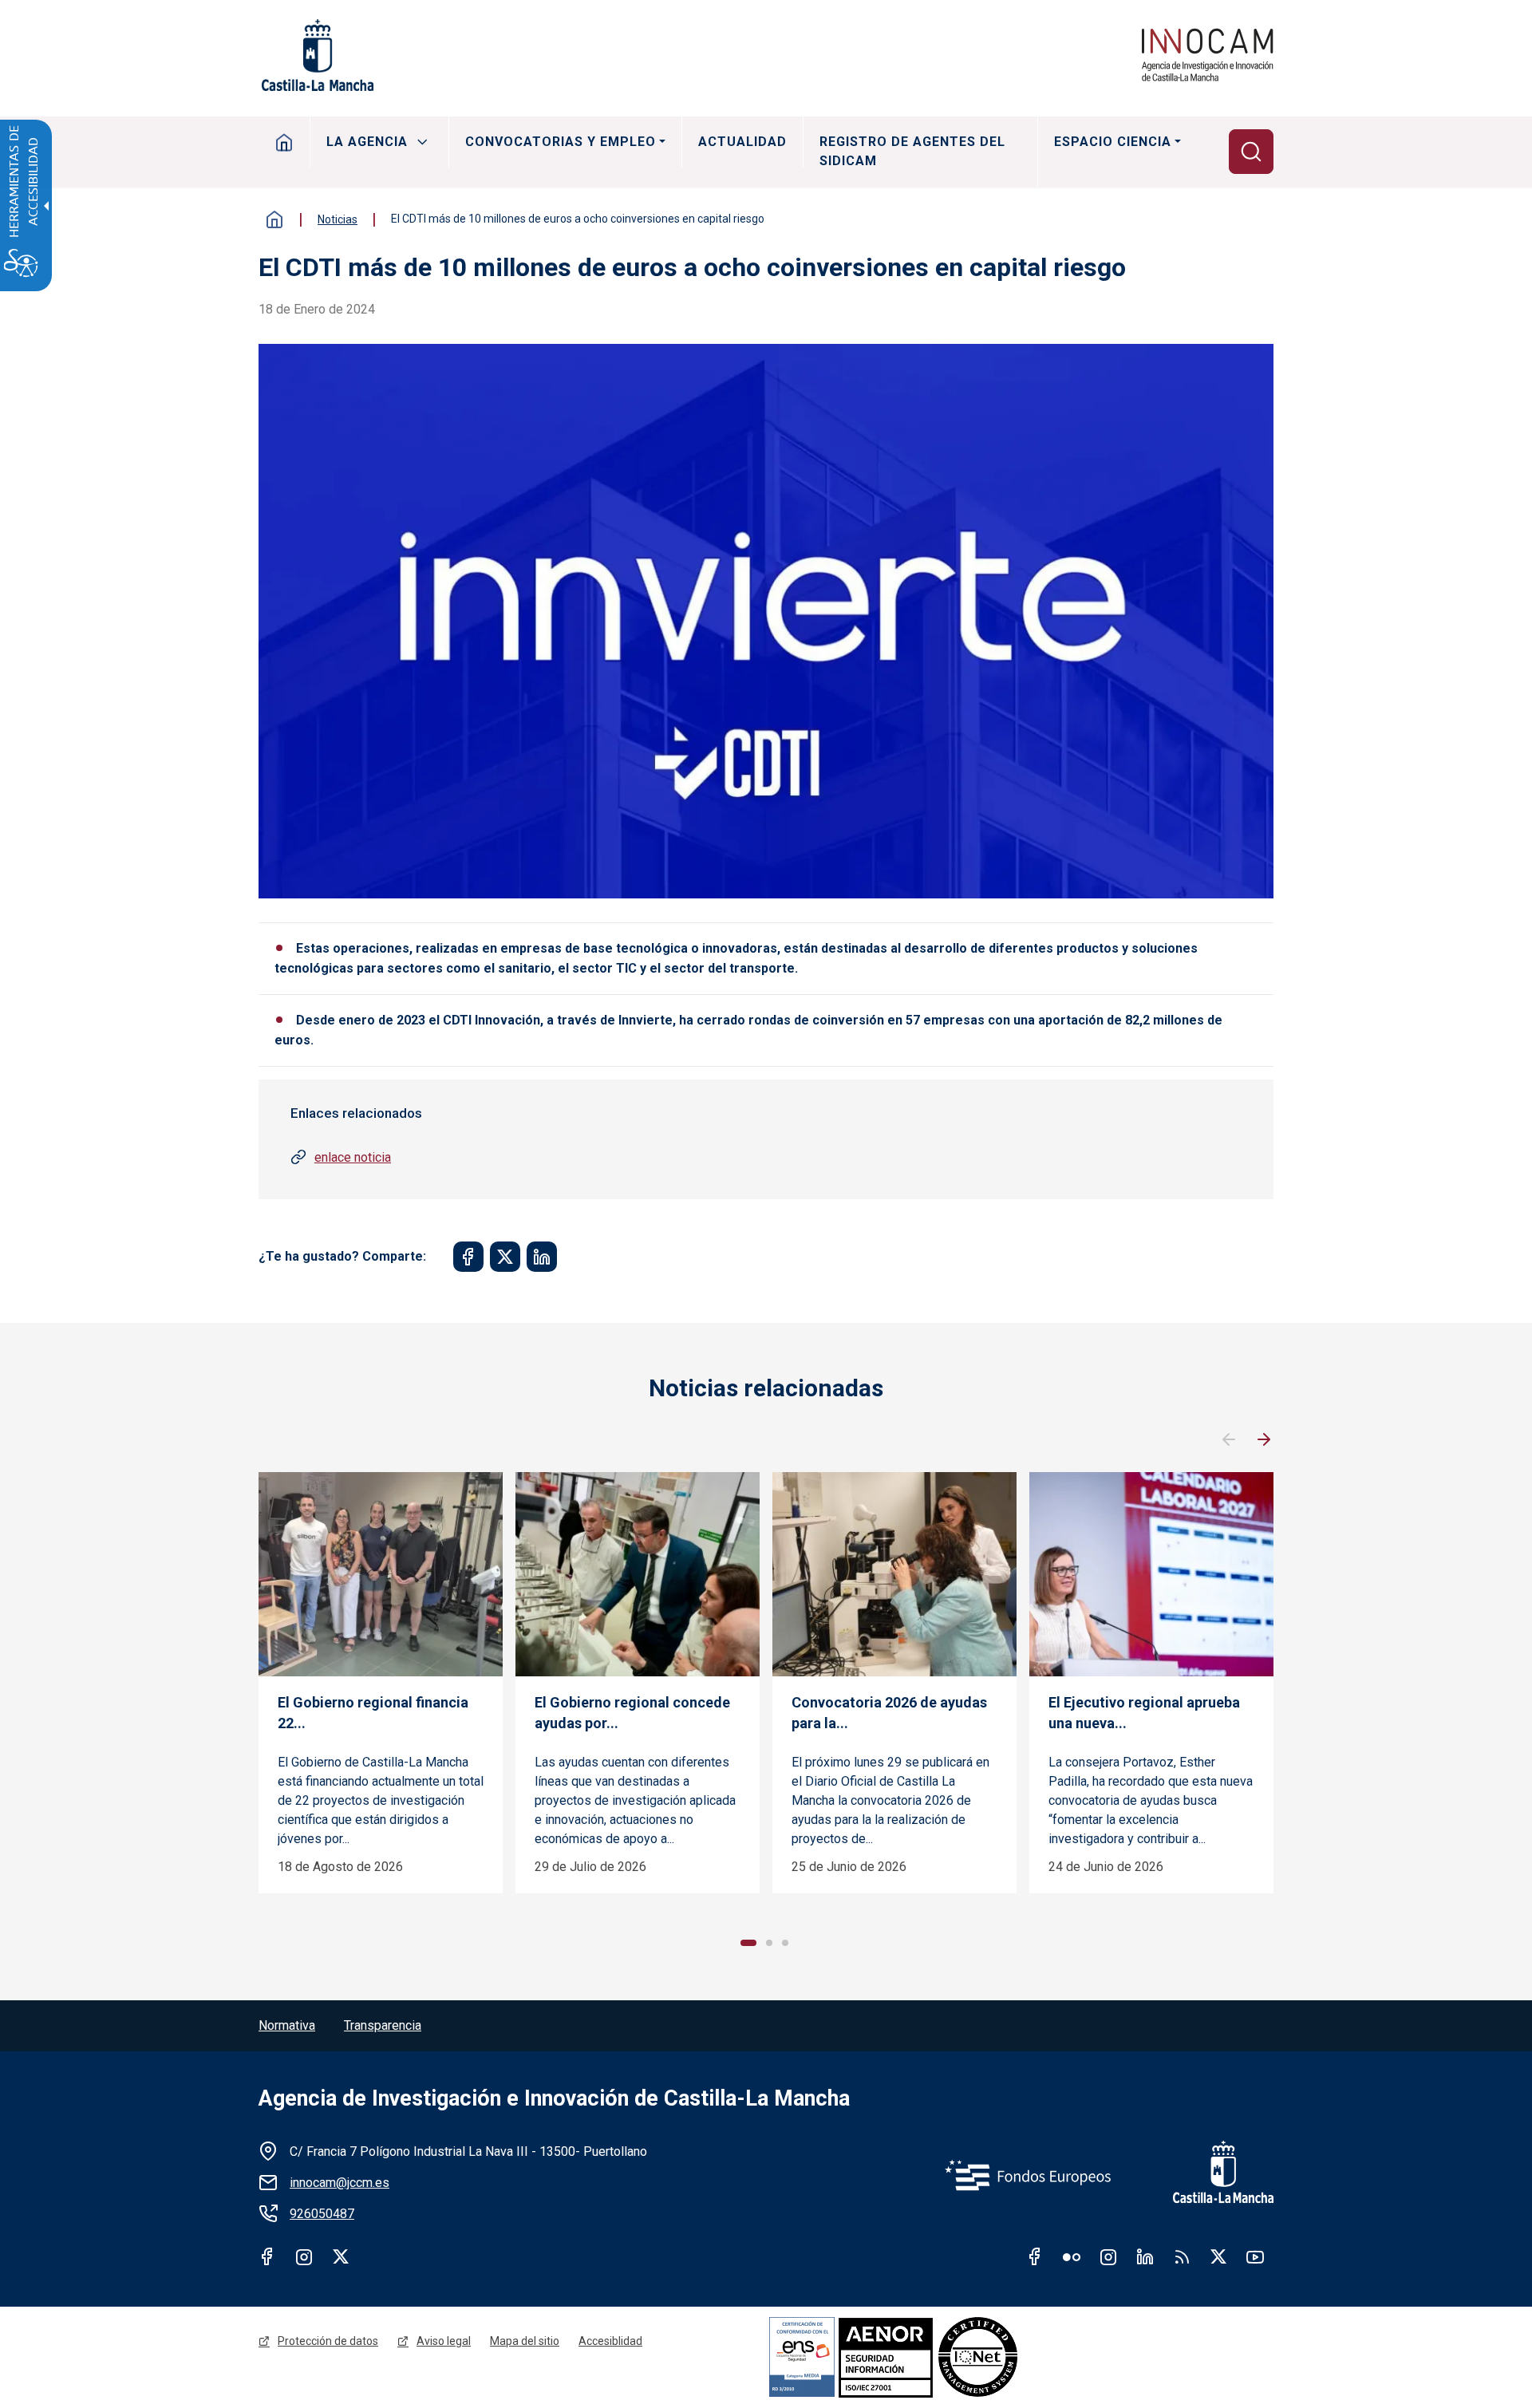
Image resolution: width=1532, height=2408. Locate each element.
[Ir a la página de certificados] (940, 2357)
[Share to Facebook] (468, 1257)
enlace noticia (353, 1157)
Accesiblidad (610, 2341)
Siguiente (1264, 1440)
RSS (1182, 2256)
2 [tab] (769, 1943)
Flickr (1072, 2256)
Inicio (284, 142)
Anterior (1229, 1440)
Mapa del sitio (525, 2341)
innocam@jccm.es (340, 2183)
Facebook (267, 2256)
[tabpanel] (381, 1683)
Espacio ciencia (1113, 142)
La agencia (367, 142)
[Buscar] (1251, 152)
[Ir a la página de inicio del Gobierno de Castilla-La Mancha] (316, 55)
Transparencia (383, 2025)
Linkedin (1145, 2256)
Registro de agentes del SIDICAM (912, 151)
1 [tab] (748, 1943)
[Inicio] (1208, 55)
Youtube (1255, 2256)
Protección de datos (328, 2341)
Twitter (341, 2256)
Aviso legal (444, 2341)
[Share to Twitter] (505, 1257)
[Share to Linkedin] (542, 1257)
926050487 (322, 2214)
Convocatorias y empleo (561, 142)
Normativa (287, 2025)
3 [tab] (785, 1943)
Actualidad (742, 142)
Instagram (304, 2256)
